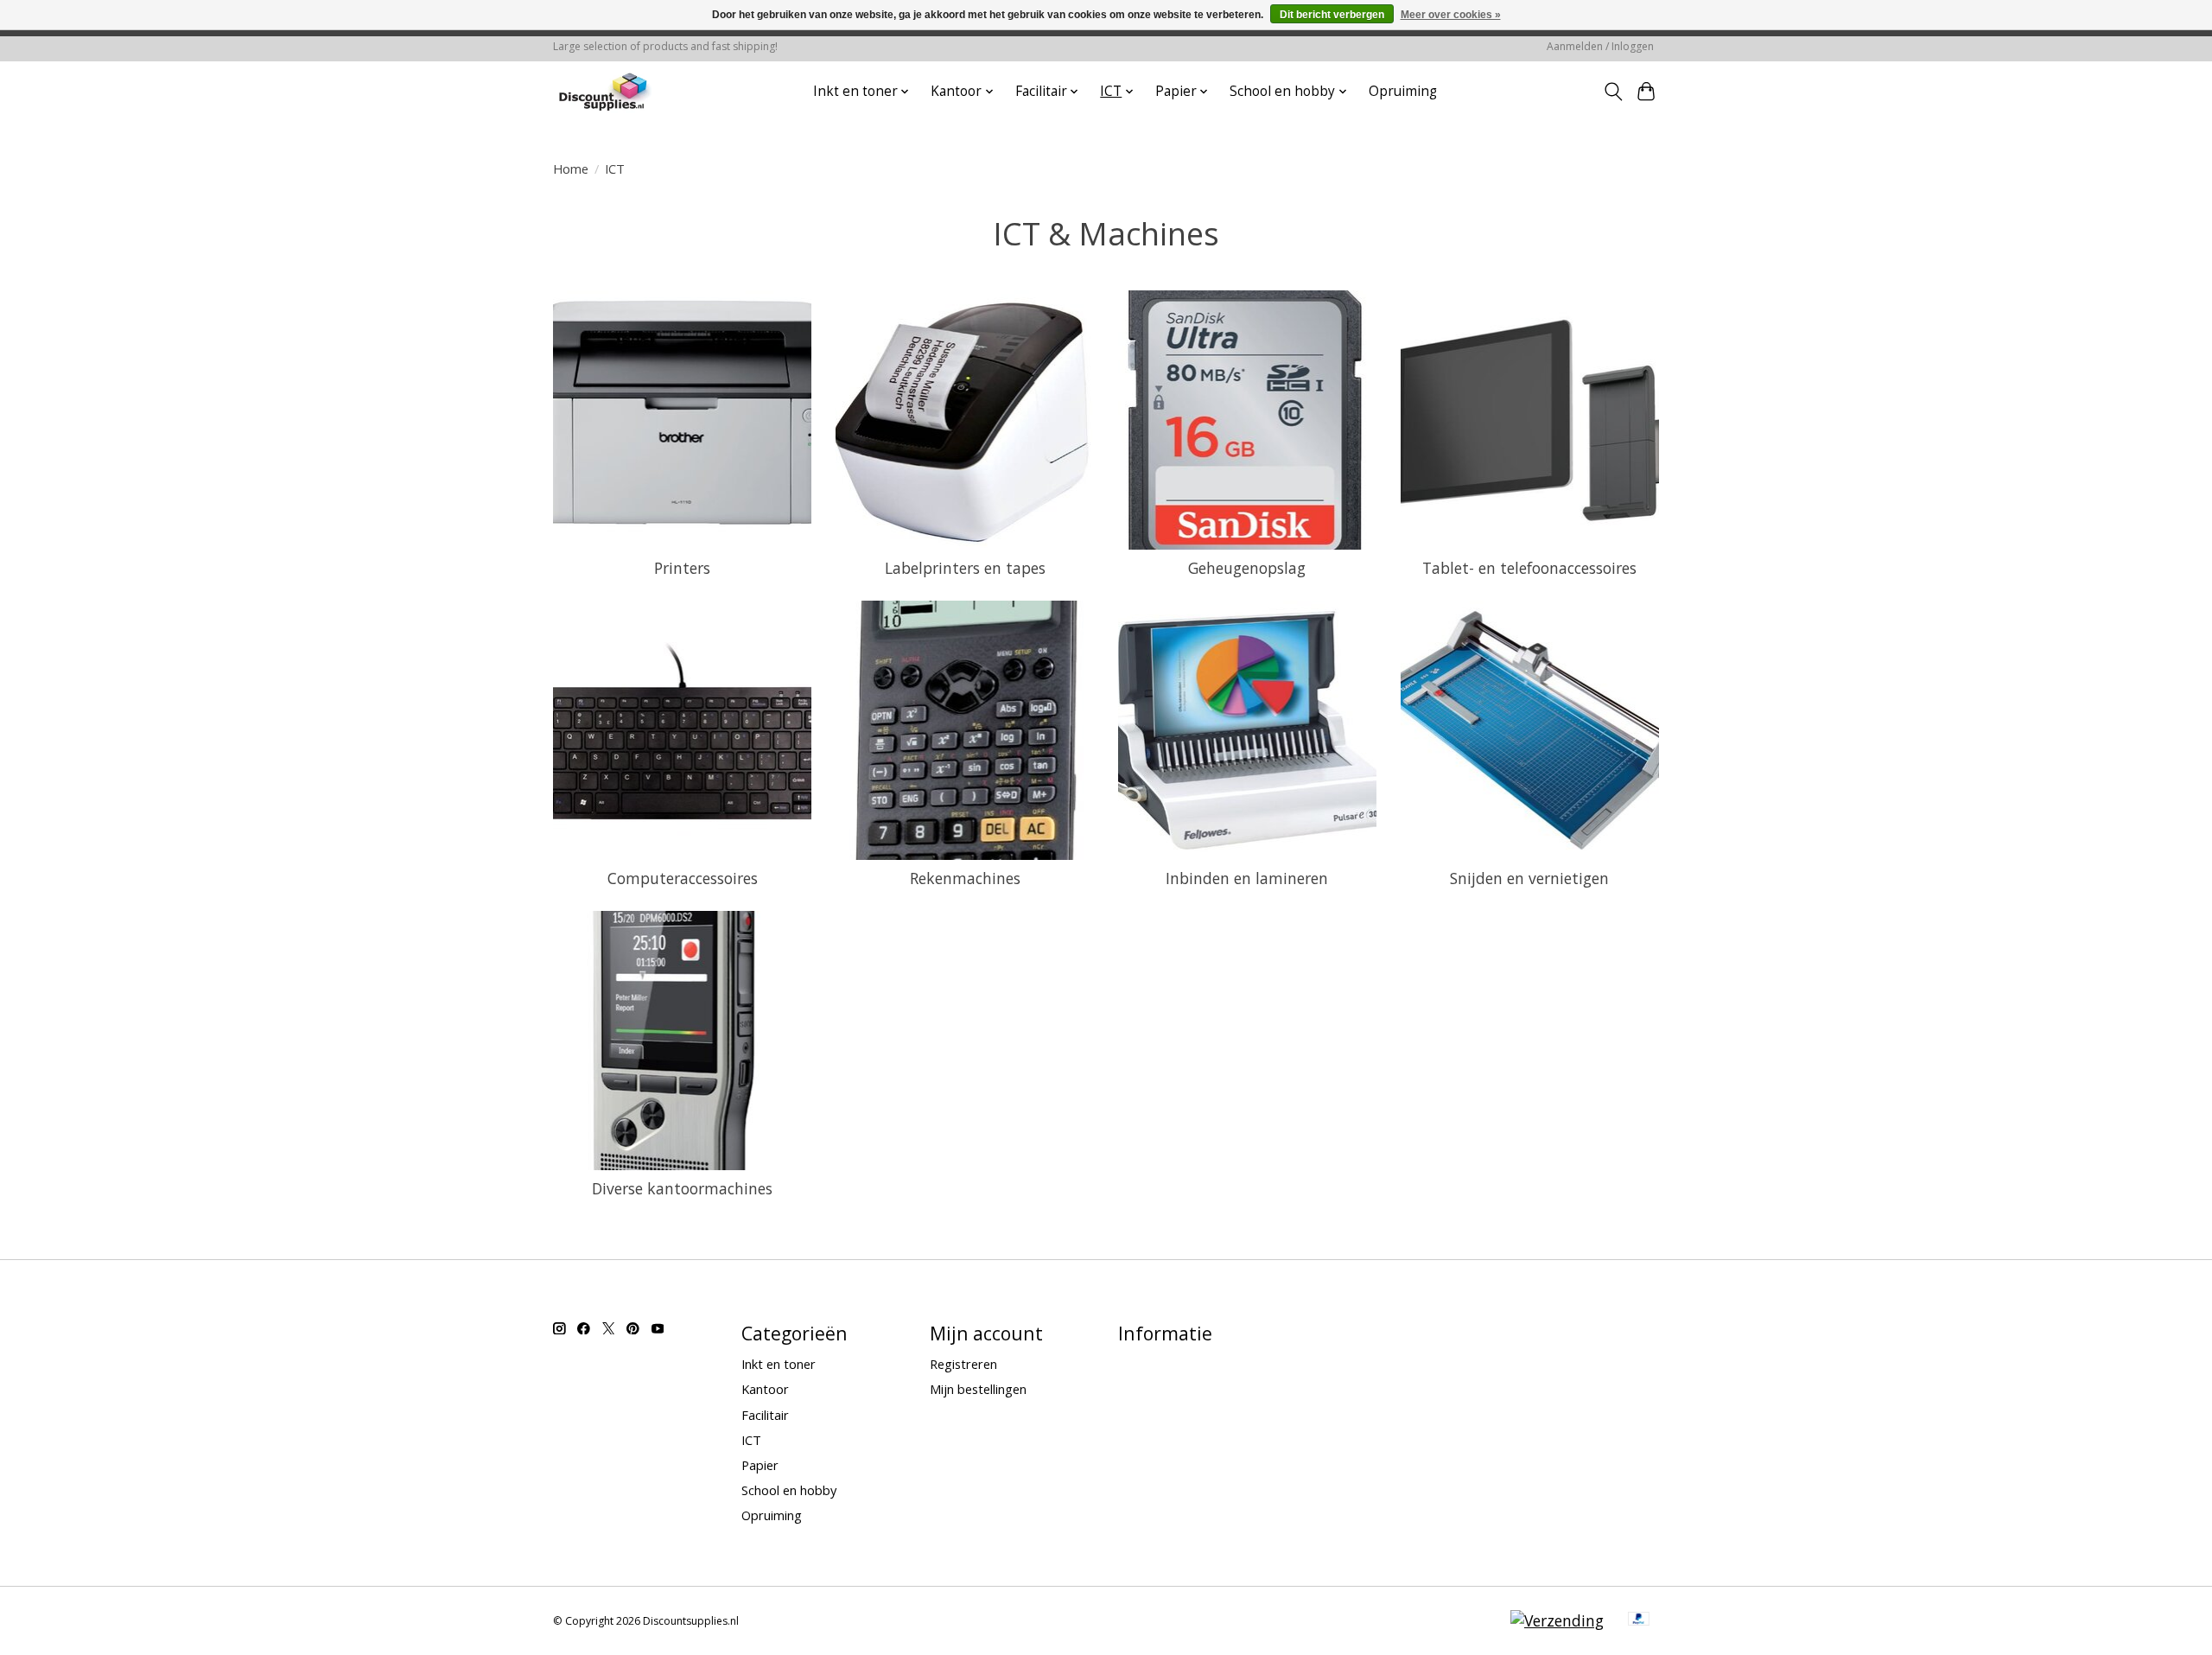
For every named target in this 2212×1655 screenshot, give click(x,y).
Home (571, 169)
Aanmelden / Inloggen (1600, 46)
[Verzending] (1557, 1620)
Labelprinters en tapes (965, 568)
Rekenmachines (965, 878)
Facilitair (765, 1415)
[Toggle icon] (1613, 92)
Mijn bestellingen (978, 1389)
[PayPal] (1639, 1620)
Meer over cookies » (1451, 15)
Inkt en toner (779, 1364)
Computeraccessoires (683, 878)
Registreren (963, 1364)
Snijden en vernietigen (1529, 878)
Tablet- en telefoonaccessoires (1529, 568)
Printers (682, 568)
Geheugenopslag (1247, 568)
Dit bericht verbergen (1332, 15)
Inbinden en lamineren (1247, 878)
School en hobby (789, 1490)
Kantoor (765, 1389)
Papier (760, 1465)
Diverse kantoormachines (682, 1188)
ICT (751, 1440)
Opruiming (1403, 91)
